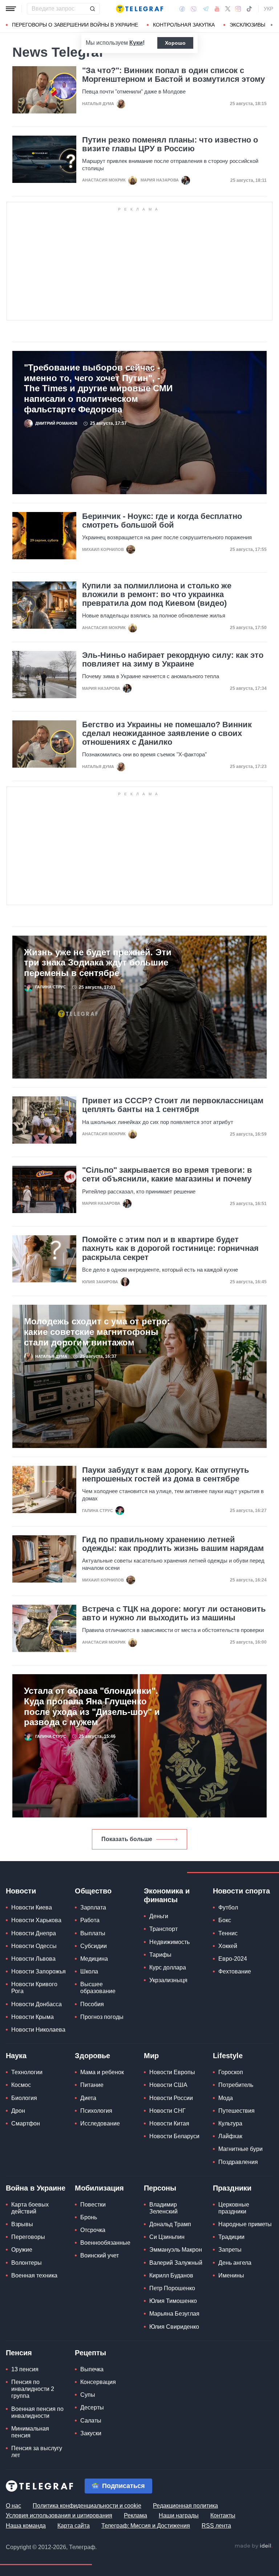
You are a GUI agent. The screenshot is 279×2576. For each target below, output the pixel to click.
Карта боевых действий (30, 2208)
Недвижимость (169, 1942)
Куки (136, 43)
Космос (21, 2085)
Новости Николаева (38, 2030)
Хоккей (228, 1946)
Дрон (18, 2111)
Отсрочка (93, 2230)
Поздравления (238, 2162)
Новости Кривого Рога (34, 1988)
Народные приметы (245, 2224)
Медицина (94, 1959)
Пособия (92, 2004)
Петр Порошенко (172, 2288)
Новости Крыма (33, 2017)
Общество (93, 1891)
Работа (90, 1920)
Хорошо (175, 43)
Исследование (100, 2123)
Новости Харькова (36, 1920)
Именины (231, 2275)
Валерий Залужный (176, 2263)
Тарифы (160, 1955)
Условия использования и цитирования (59, 2515)
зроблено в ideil (254, 2546)
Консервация (98, 2382)
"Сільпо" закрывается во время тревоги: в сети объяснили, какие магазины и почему (167, 1175)
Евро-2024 (233, 1959)
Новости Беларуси (174, 2136)
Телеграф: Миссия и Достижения (146, 2526)
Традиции (231, 2237)
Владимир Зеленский (163, 2208)
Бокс (225, 1920)
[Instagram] (238, 9)
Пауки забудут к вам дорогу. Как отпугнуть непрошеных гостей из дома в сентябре (166, 1475)
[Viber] (194, 9)
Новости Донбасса (37, 2004)
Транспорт (163, 1929)
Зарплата (93, 1907)
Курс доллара (168, 1967)
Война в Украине (36, 2188)
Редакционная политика (185, 2506)
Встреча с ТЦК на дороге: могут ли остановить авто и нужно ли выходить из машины (174, 1613)
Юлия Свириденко (174, 2327)
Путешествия (236, 2111)
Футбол (228, 1907)
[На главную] (139, 9)
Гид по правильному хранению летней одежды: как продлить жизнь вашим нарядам (173, 1544)
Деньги (159, 1916)
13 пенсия (25, 2369)
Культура (230, 2123)
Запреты (230, 2250)
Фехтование (235, 1971)
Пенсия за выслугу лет (37, 2452)
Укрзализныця (168, 1980)
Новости (21, 1891)
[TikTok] (249, 9)
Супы (88, 2395)
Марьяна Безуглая (174, 2314)
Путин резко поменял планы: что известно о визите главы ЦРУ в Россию (170, 144)
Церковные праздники (234, 2208)
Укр (268, 9)
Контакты (223, 2515)
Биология (24, 2098)
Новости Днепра (34, 1933)
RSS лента (216, 2526)
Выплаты (93, 1933)
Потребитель (236, 2085)
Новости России (171, 2098)
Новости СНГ (167, 2111)
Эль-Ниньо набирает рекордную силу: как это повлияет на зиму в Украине (173, 660)
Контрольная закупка (184, 25)
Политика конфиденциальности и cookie (87, 2506)
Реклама (136, 2515)
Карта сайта (74, 2526)
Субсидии (94, 1946)
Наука (16, 2056)
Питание (92, 2085)
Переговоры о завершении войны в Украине (75, 25)
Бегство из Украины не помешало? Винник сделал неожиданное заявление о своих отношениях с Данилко (167, 733)
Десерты (92, 2407)
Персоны (160, 2188)
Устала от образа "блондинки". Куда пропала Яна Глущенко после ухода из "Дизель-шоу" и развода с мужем (92, 1706)
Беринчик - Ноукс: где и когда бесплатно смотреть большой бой (162, 521)
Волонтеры (27, 2263)
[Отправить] (92, 9)
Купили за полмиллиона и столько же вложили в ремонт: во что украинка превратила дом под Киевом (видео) (157, 595)
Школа (89, 1971)
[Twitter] (228, 9)
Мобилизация (99, 2188)
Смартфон (26, 2123)
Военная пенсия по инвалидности (37, 2412)
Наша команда (26, 2526)
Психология (96, 2111)
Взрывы (22, 2224)
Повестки (93, 2205)
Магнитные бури (240, 2149)
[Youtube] (217, 9)
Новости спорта (241, 1891)
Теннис (228, 1933)
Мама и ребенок (102, 2072)
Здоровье (92, 2056)
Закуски (91, 2433)
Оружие (22, 2250)
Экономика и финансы (167, 1895)
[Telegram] (206, 9)
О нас (13, 2506)
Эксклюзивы (247, 25)
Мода (226, 2098)
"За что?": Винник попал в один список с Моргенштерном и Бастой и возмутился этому (173, 75)
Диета (88, 2098)
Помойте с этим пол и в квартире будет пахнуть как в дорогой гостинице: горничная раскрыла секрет (170, 1248)
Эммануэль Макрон (176, 2250)
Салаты (91, 2421)
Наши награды (179, 2515)
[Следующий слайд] (272, 25)
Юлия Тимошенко (173, 2301)
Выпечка (92, 2369)
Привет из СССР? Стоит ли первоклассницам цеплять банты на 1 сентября (173, 1105)
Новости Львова (33, 1959)
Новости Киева (32, 1907)
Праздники (232, 2188)
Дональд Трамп (170, 2224)
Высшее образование (98, 1988)
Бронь (89, 2217)
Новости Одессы (34, 1946)
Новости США (168, 2085)
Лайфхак (230, 2136)
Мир (151, 2056)
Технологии (27, 2072)
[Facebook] (182, 9)
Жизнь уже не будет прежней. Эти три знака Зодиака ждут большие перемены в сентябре (98, 963)
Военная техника (34, 2275)
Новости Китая (169, 2123)
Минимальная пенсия (30, 2432)
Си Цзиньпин (167, 2237)
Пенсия (19, 2353)
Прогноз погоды (102, 2017)
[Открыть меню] (11, 9)
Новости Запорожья (39, 1971)
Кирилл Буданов (171, 2275)
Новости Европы (172, 2072)
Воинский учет (100, 2255)
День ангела (235, 2263)
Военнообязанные (105, 2243)
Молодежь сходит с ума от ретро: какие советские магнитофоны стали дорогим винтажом (97, 1332)
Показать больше (127, 1839)
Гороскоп (231, 2072)
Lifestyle (228, 2056)
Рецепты (90, 2353)
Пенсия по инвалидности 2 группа (33, 2389)
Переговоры (28, 2237)
